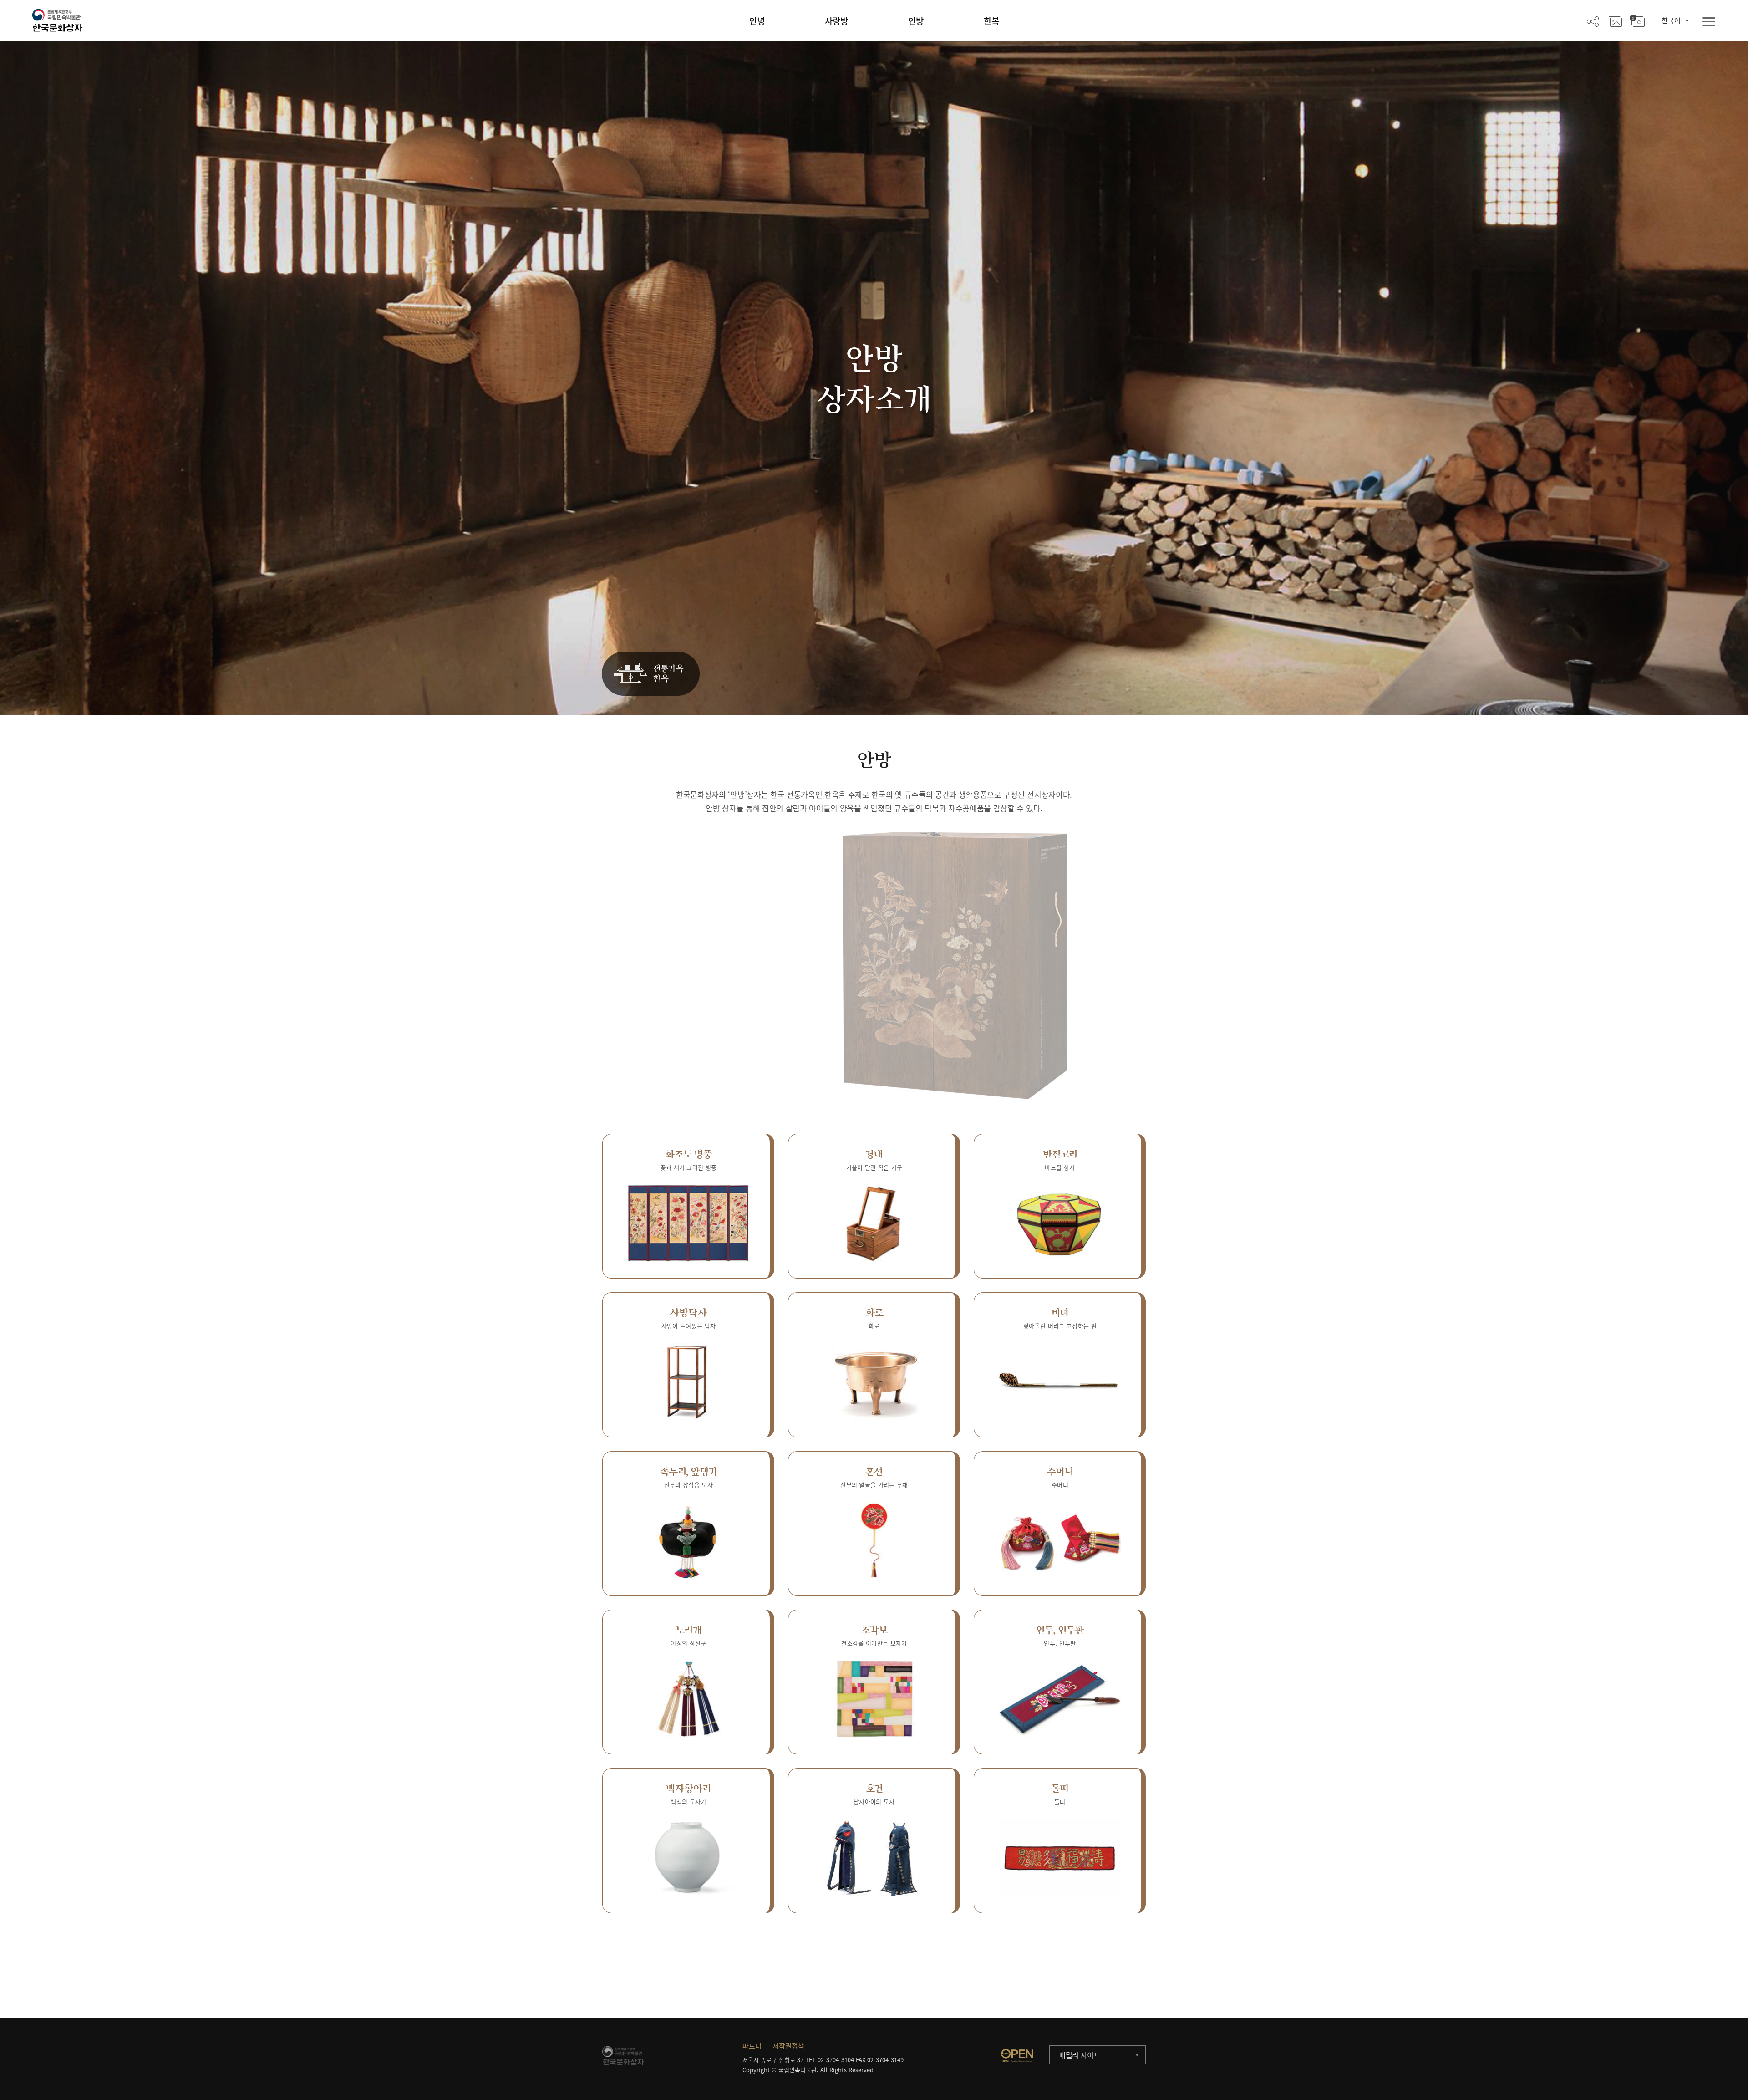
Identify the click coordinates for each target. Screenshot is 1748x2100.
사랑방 (836, 21)
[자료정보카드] (1637, 21)
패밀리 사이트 (1080, 2055)
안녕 (757, 21)
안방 (916, 21)
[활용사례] (1615, 21)
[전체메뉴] (1709, 22)
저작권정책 (788, 2046)
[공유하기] (1593, 21)
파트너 (752, 2046)
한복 (991, 21)
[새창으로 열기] (1017, 2055)
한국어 (1671, 20)
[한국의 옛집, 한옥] (651, 674)
